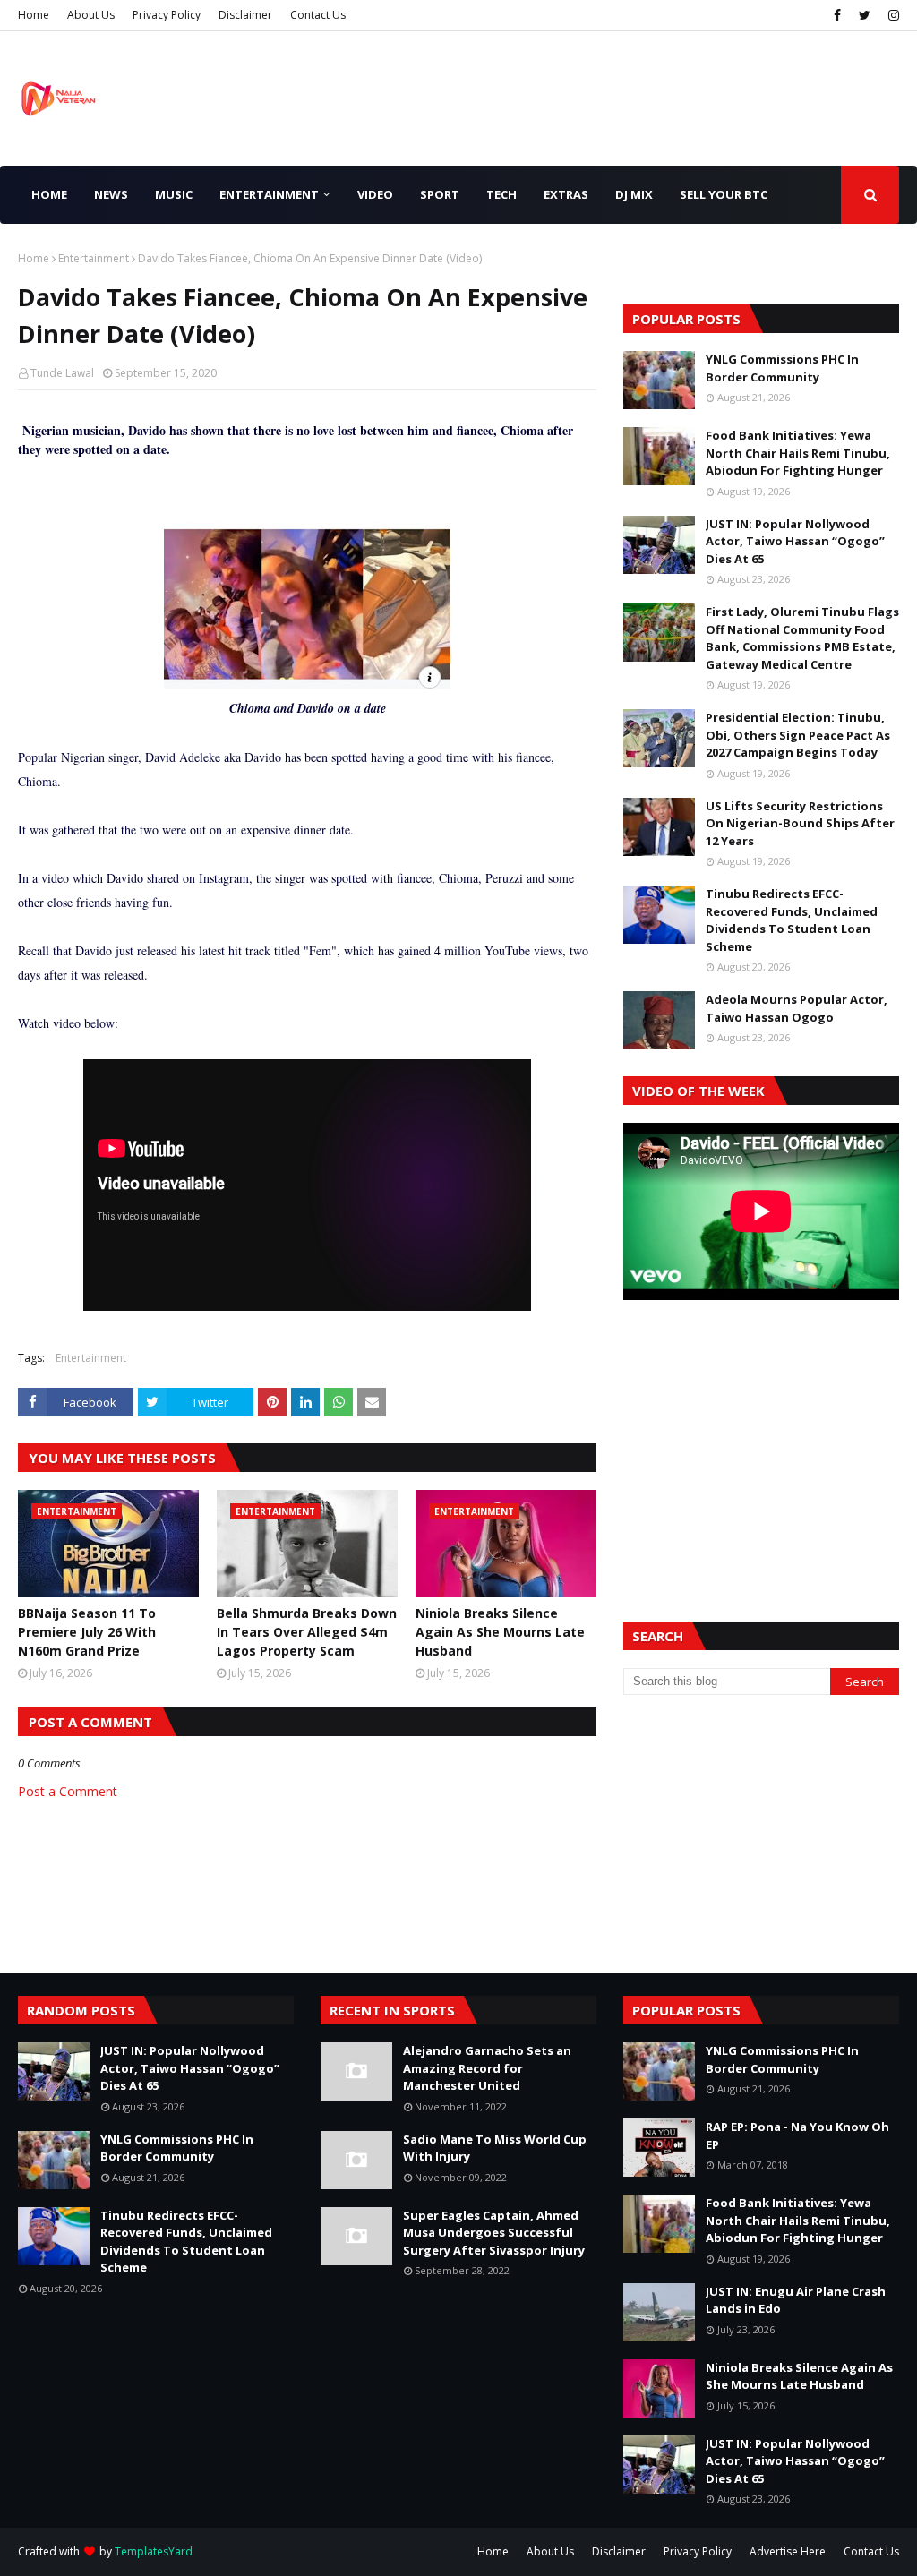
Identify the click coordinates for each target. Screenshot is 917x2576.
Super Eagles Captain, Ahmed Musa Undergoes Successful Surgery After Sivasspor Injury (494, 2233)
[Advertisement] (761, 1439)
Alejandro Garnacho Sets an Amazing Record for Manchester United (487, 2068)
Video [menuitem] (375, 194)
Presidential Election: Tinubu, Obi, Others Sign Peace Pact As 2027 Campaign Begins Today (798, 735)
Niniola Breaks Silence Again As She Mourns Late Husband (500, 1632)
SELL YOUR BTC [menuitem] (724, 194)
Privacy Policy (167, 15)
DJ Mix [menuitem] (634, 194)
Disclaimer (245, 15)
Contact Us (318, 15)
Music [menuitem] (174, 194)
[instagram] (891, 15)
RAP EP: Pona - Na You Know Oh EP (797, 2135)
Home (34, 15)
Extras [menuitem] (566, 194)
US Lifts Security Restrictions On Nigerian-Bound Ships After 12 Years (800, 823)
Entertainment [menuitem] (269, 194)
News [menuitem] (111, 194)
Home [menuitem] (49, 194)
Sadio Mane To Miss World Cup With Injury (495, 2148)
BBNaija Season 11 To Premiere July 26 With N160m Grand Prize (87, 1632)
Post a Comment (68, 1791)
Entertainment (94, 258)
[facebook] (837, 15)
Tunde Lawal (62, 373)
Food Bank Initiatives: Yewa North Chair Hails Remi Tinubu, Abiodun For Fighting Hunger (798, 453)
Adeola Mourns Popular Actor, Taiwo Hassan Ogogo (797, 1008)
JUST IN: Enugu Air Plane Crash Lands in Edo (796, 2300)
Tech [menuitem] (501, 194)
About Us (91, 15)
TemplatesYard (154, 2551)
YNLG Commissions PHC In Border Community (782, 368)
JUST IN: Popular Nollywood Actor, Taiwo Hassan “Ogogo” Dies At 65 (795, 541)
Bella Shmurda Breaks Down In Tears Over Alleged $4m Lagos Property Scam (307, 1632)
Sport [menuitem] (440, 194)
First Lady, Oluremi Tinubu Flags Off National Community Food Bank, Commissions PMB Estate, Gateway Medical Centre (802, 638)
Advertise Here (788, 2551)
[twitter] (865, 15)
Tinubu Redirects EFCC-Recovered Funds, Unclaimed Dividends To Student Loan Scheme (792, 920)
